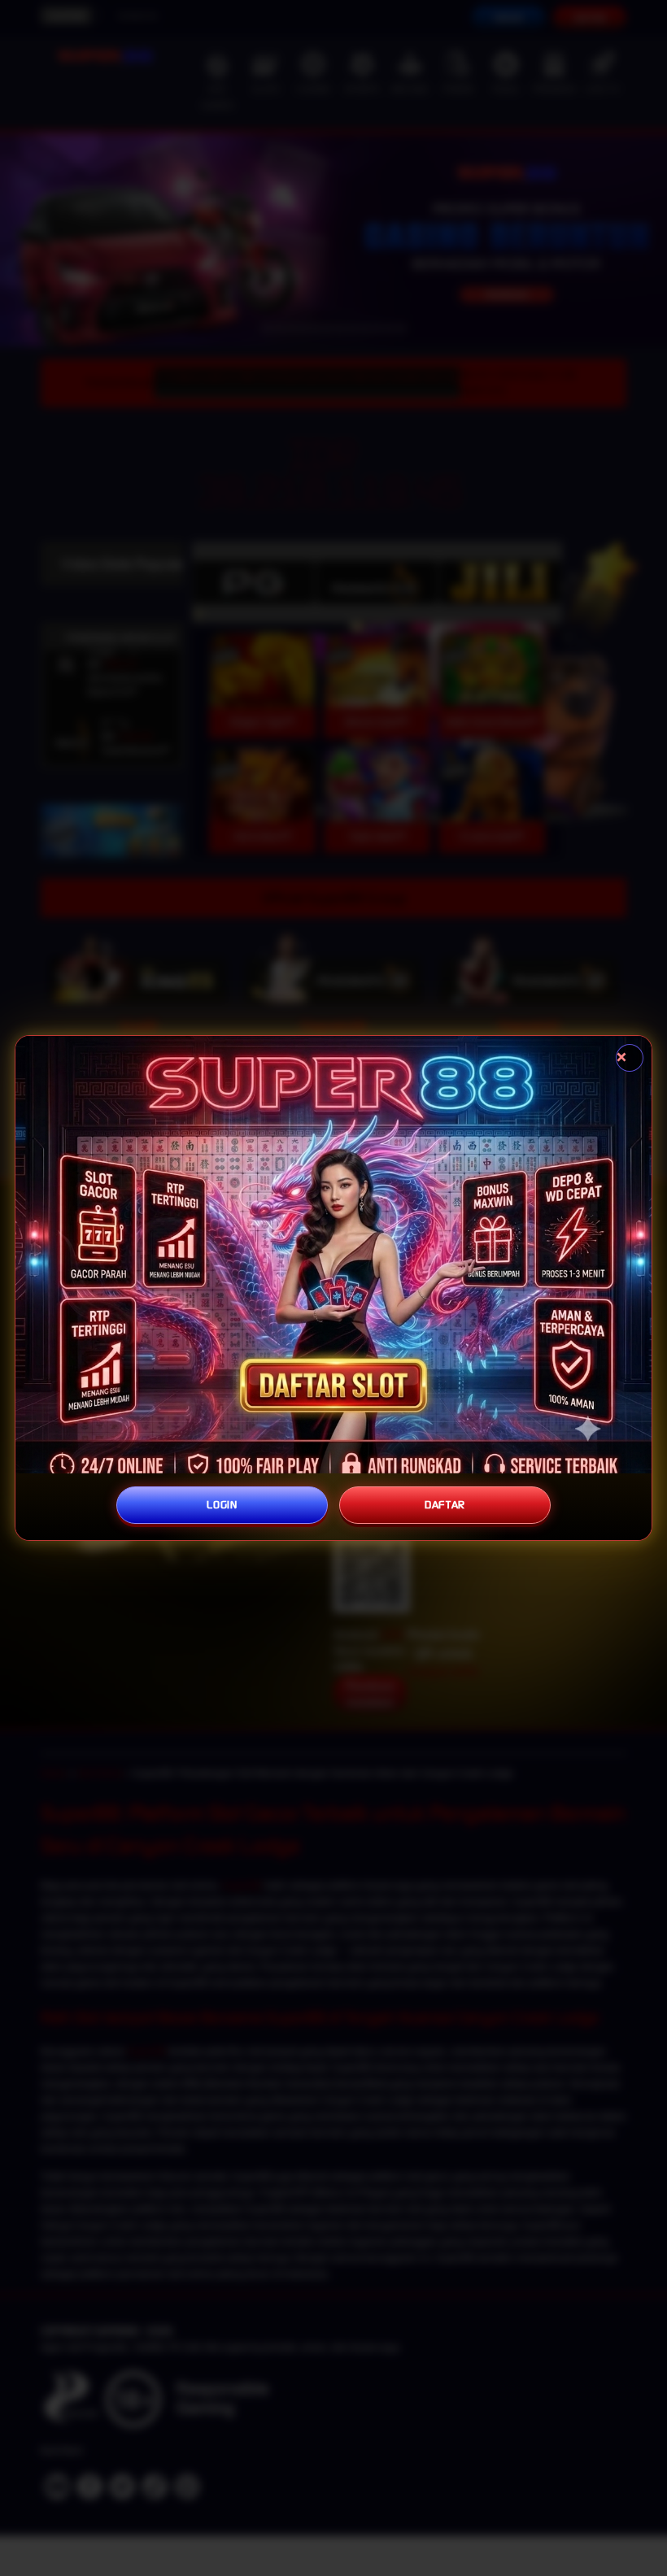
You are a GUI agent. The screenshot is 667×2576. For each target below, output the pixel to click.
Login (222, 1505)
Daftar (445, 1505)
